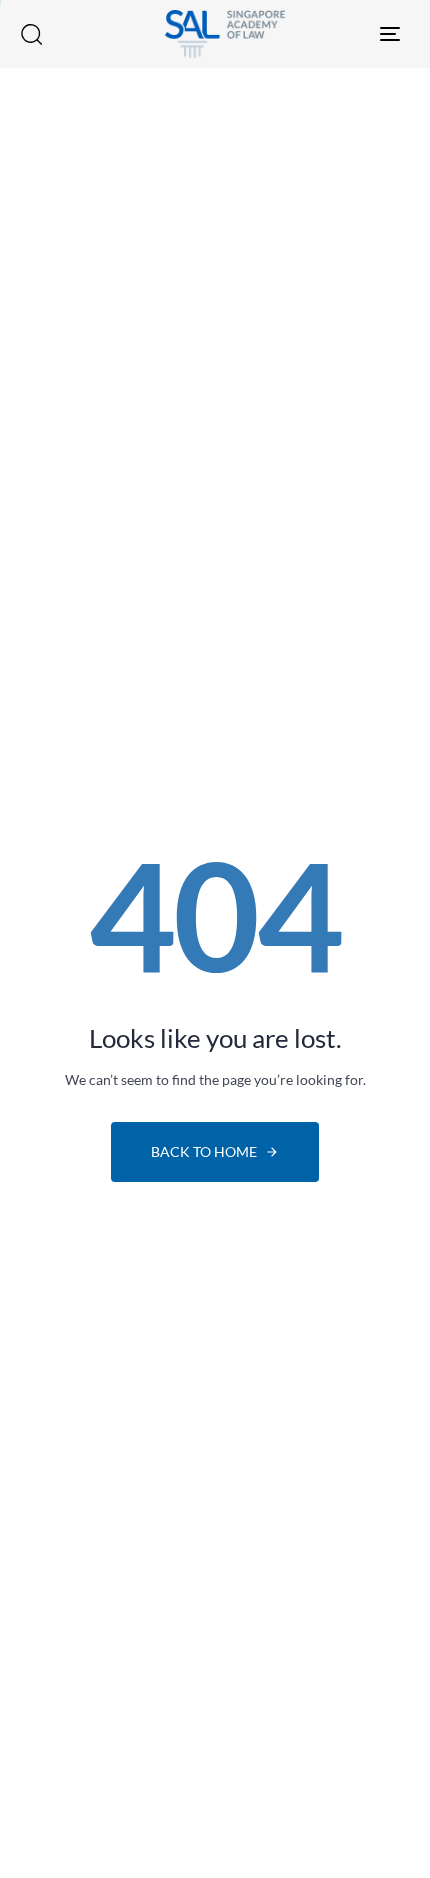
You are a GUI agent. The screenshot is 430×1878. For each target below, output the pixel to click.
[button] (31, 34)
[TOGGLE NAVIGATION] (345, 34)
